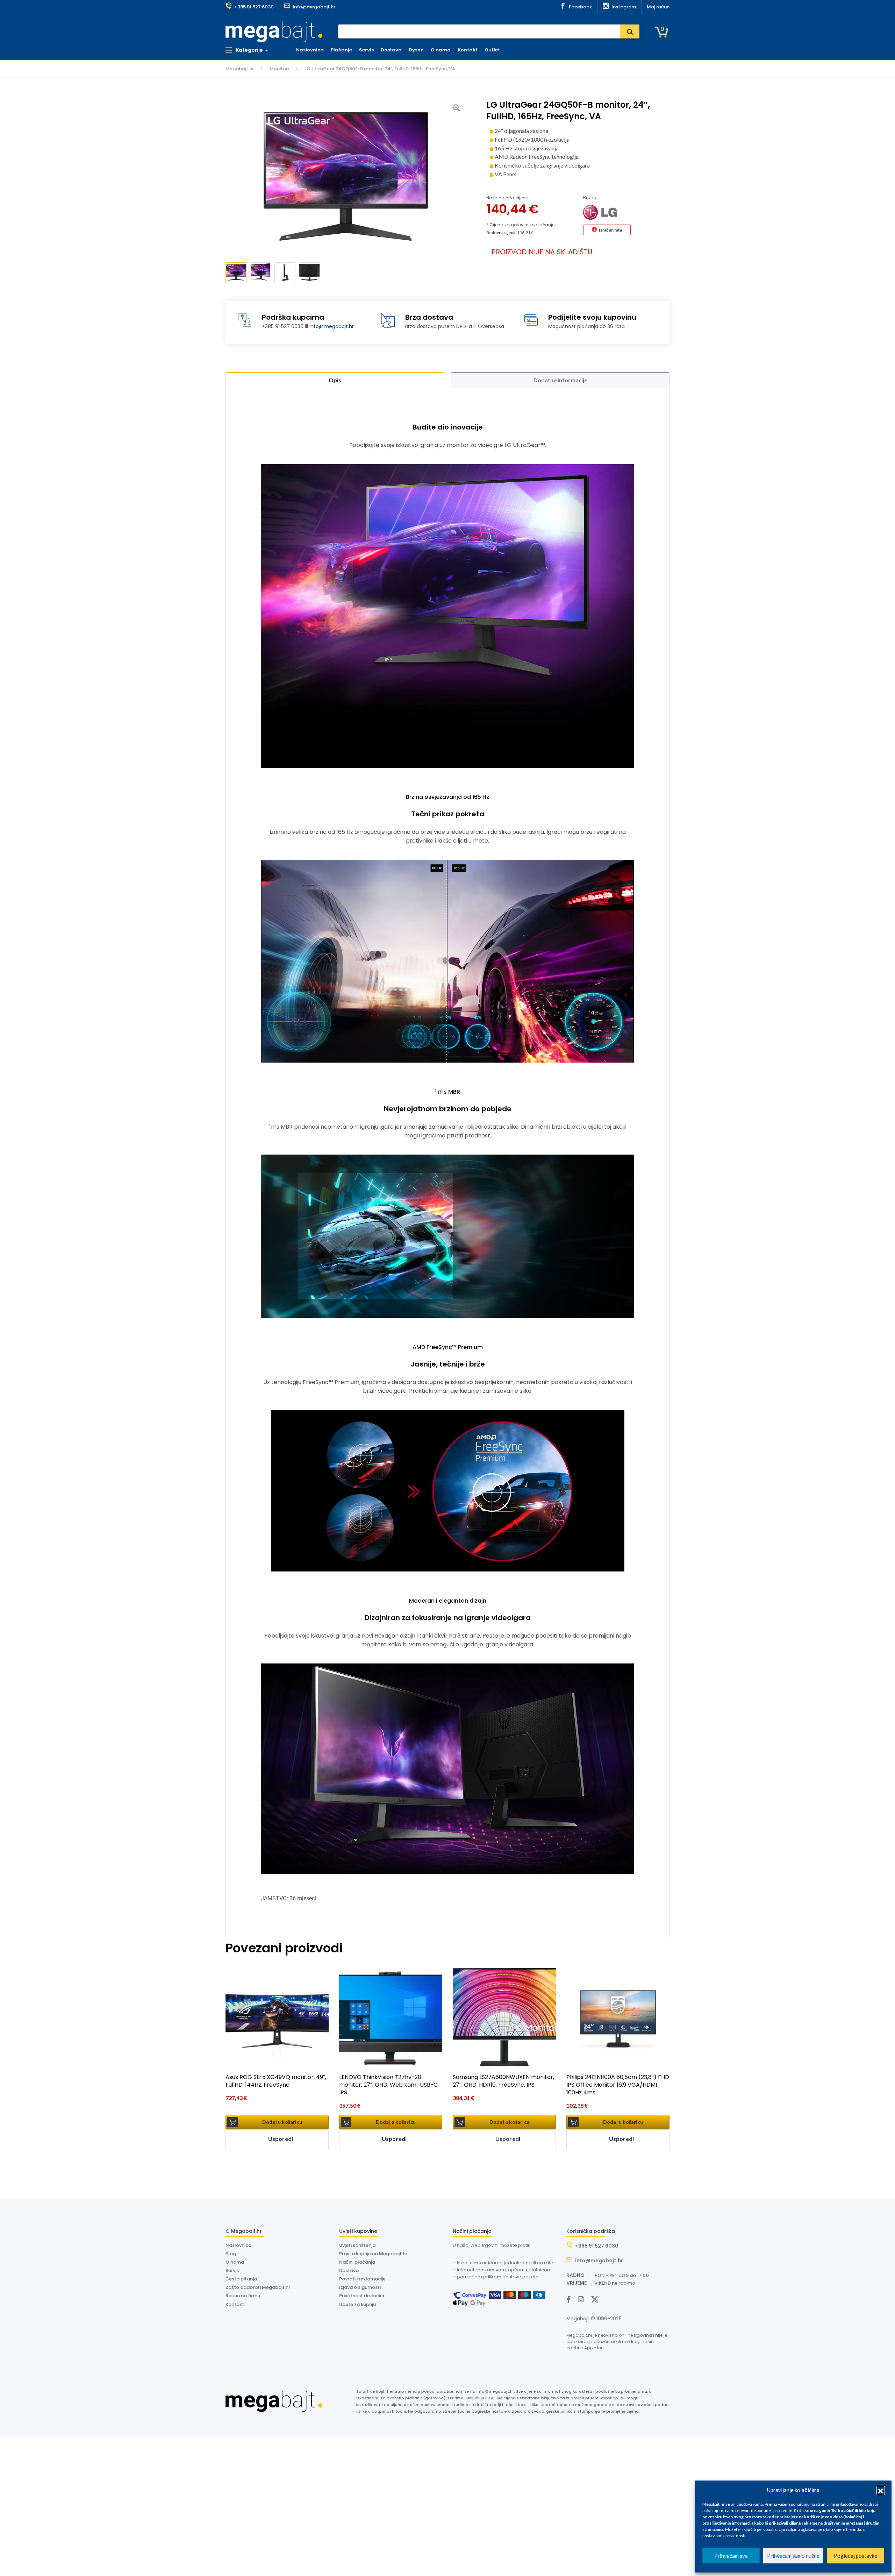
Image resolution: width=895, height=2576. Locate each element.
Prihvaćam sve (731, 2556)
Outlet (492, 50)
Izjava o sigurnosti (360, 2287)
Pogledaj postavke (855, 2556)
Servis (366, 50)
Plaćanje (341, 50)
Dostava (391, 50)
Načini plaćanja (357, 2262)
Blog (231, 2254)
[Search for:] (489, 31)
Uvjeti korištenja (357, 2245)
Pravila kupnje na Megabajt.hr (373, 2254)
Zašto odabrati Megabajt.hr (258, 2287)
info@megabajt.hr (332, 326)
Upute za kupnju (357, 2304)
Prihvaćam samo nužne (793, 2556)
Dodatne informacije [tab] (560, 380)
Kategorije (249, 50)
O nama (441, 50)
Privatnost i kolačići (361, 2296)
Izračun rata (610, 230)
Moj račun (658, 7)
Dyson (416, 50)
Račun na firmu (243, 2296)
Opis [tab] (335, 380)
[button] (881, 2490)
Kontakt (468, 50)
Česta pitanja (241, 2279)
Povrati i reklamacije (362, 2279)
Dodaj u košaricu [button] (282, 2122)
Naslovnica (310, 50)
